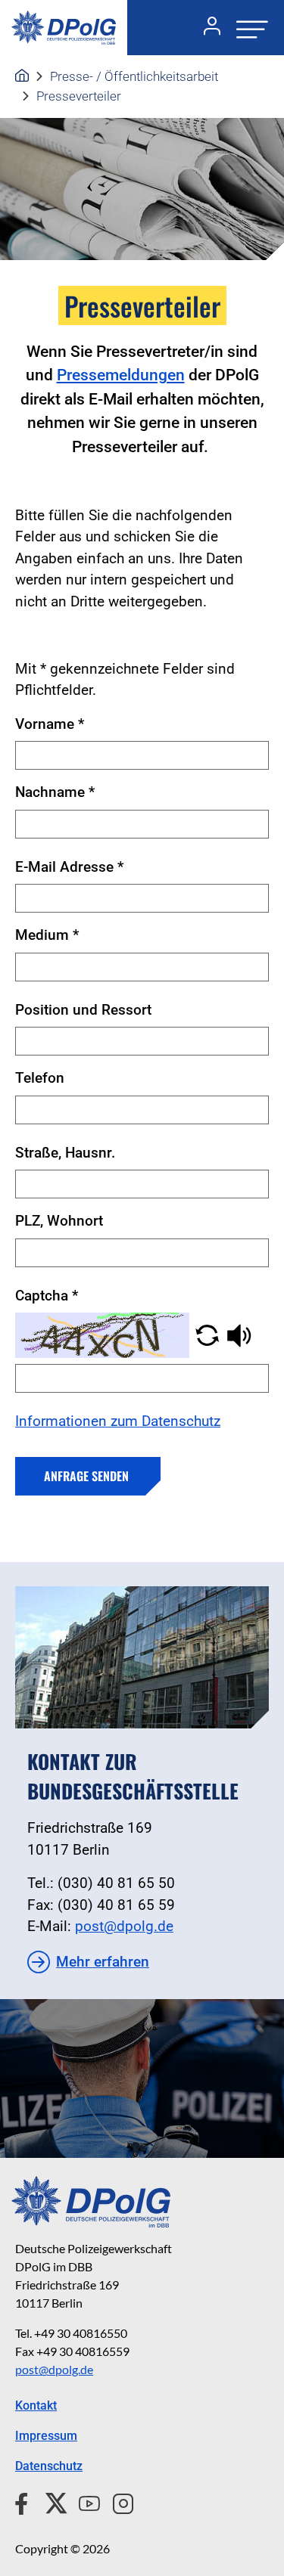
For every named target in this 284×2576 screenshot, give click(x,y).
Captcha (47, 1296)
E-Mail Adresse (69, 867)
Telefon (40, 1078)
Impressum (46, 2436)
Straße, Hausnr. (65, 1153)
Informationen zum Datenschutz (118, 1421)
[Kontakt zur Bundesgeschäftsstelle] (142, 1657)
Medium (47, 935)
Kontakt (36, 2406)
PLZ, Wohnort (59, 1221)
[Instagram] (117, 2501)
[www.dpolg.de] (22, 76)
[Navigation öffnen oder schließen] (248, 28)
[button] (207, 1334)
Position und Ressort (83, 1010)
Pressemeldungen (121, 375)
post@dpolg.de (124, 1926)
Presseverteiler (79, 96)
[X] (50, 2501)
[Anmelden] (206, 28)
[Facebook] (25, 2501)
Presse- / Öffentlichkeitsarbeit (134, 76)
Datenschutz (49, 2466)
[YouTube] (83, 2501)
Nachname (55, 792)
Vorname (50, 724)
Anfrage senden (86, 1476)
